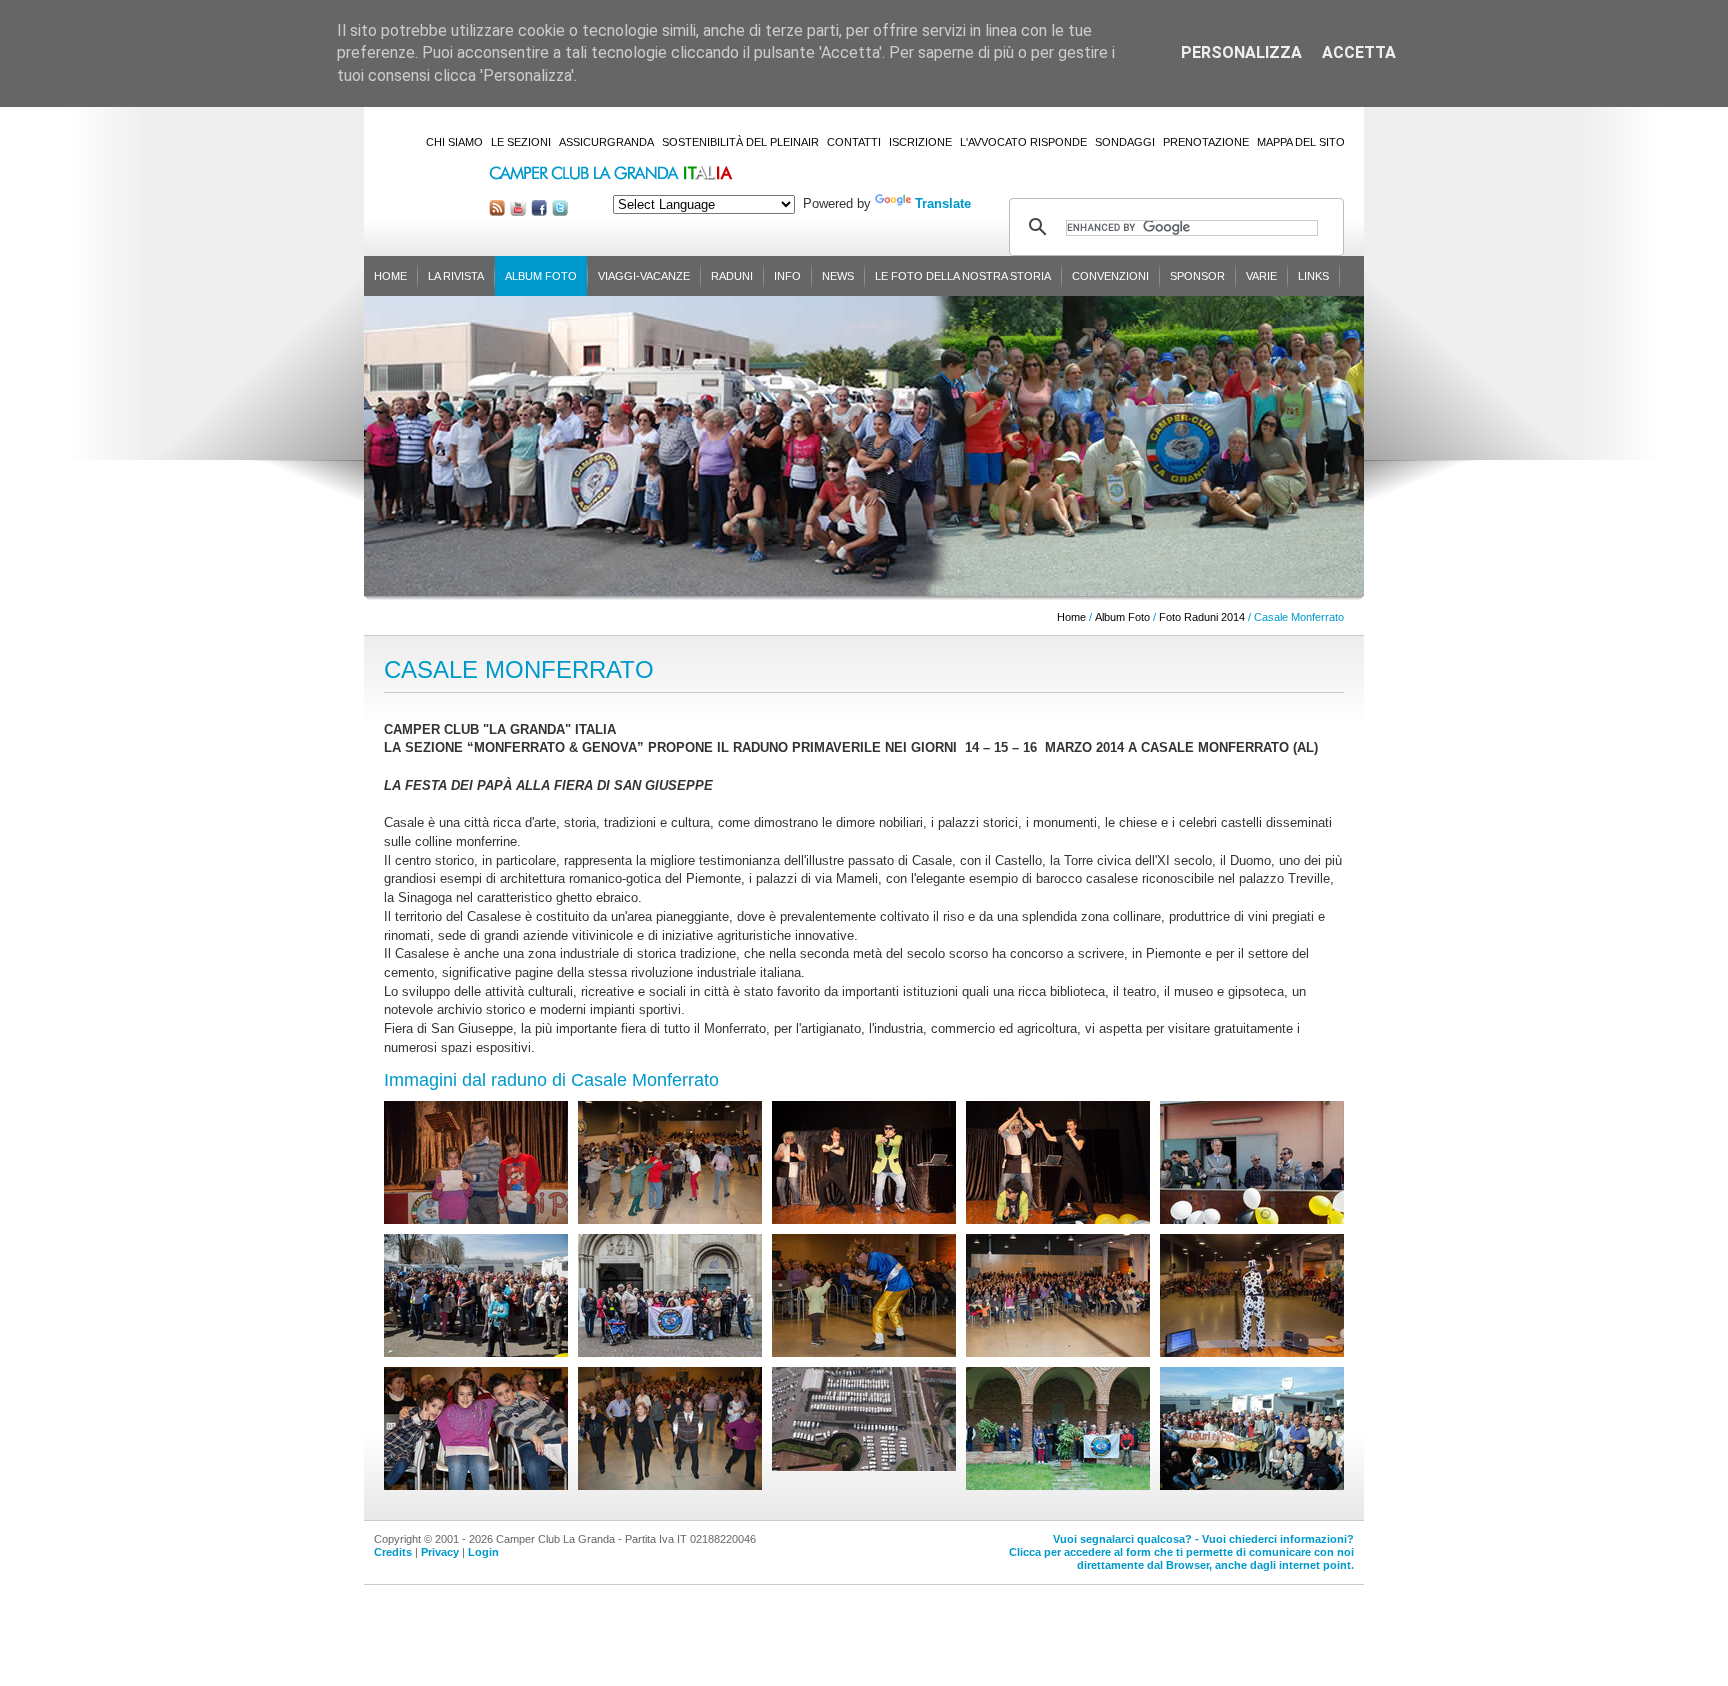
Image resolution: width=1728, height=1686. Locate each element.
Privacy (440, 1552)
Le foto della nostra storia (963, 276)
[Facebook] (539, 211)
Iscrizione (920, 142)
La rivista (456, 276)
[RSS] (497, 211)
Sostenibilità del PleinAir (740, 142)
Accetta (1359, 52)
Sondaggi (1125, 142)
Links (1313, 276)
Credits (393, 1552)
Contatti (854, 142)
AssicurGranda (606, 142)
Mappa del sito (1301, 142)
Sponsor (1197, 276)
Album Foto (541, 276)
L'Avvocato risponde (1023, 142)
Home (390, 276)
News (838, 276)
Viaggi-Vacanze (644, 276)
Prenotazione (1206, 142)
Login (483, 1552)
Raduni (732, 276)
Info (787, 276)
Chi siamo (454, 142)
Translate (943, 203)
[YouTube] (518, 211)
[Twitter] (560, 211)
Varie (1261, 276)
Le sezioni (521, 142)
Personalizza (1241, 52)
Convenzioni (1110, 276)
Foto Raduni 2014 (1202, 617)
